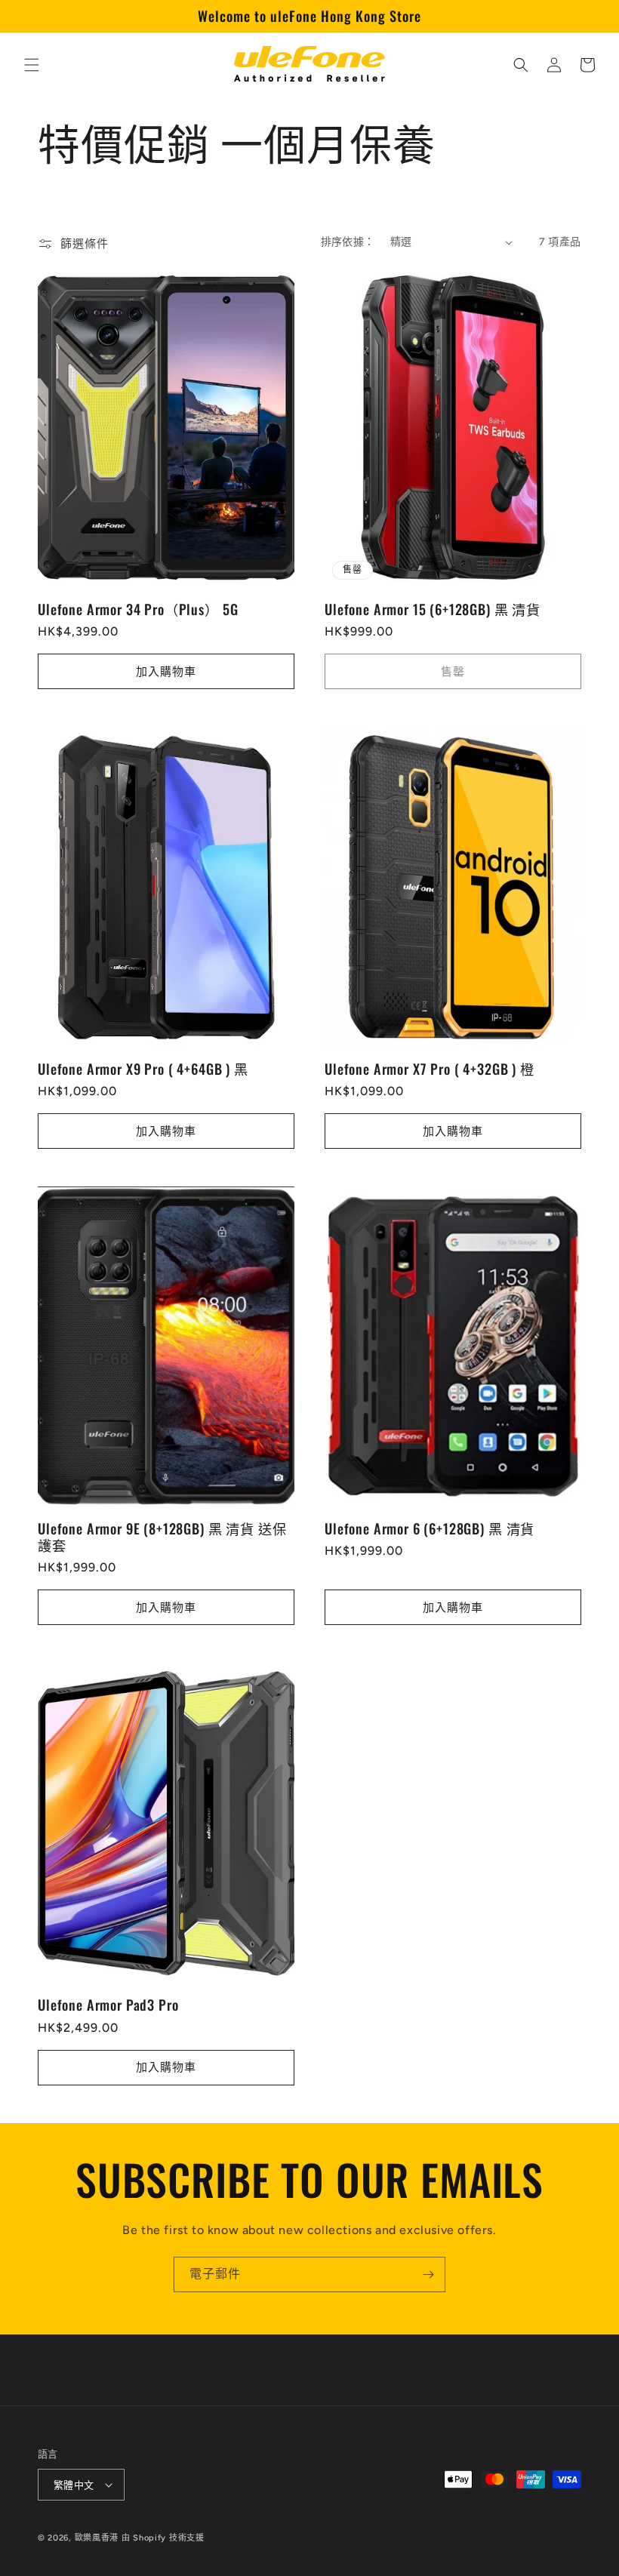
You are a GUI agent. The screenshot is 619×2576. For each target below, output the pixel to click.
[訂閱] (428, 2274)
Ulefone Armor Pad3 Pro (108, 2005)
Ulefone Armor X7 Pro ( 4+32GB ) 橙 (430, 1069)
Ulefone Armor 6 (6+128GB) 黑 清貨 (430, 1528)
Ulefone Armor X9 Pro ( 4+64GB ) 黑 (143, 1069)
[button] (32, 65)
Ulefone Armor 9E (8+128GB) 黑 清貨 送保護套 (162, 1537)
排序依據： (348, 242)
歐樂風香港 (97, 2538)
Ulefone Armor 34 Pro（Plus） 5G (138, 609)
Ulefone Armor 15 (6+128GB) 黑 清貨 (433, 609)
